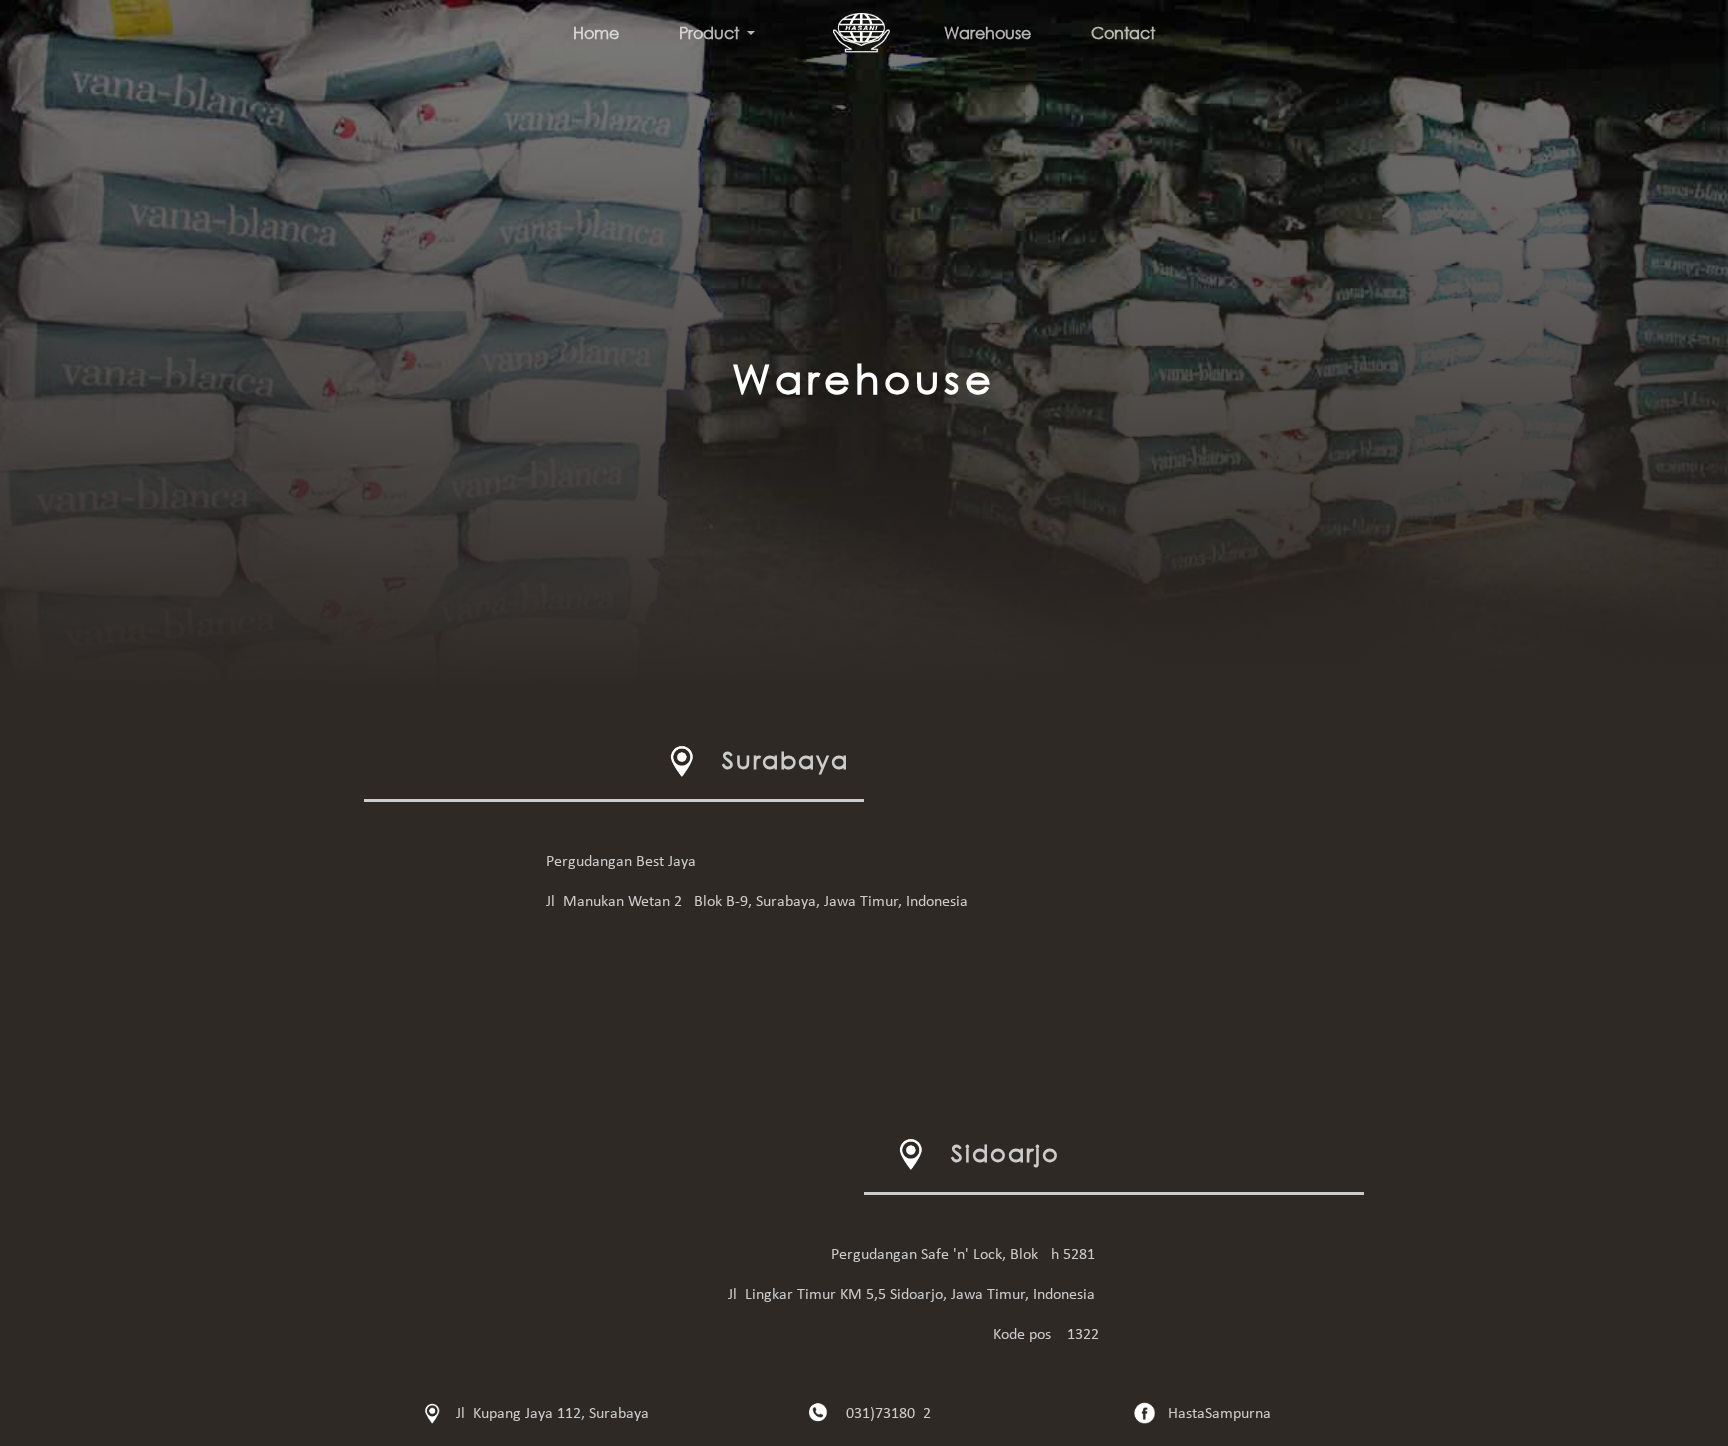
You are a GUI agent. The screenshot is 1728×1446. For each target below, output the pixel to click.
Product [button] (711, 32)
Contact (1123, 32)
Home (596, 32)
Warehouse (987, 32)
